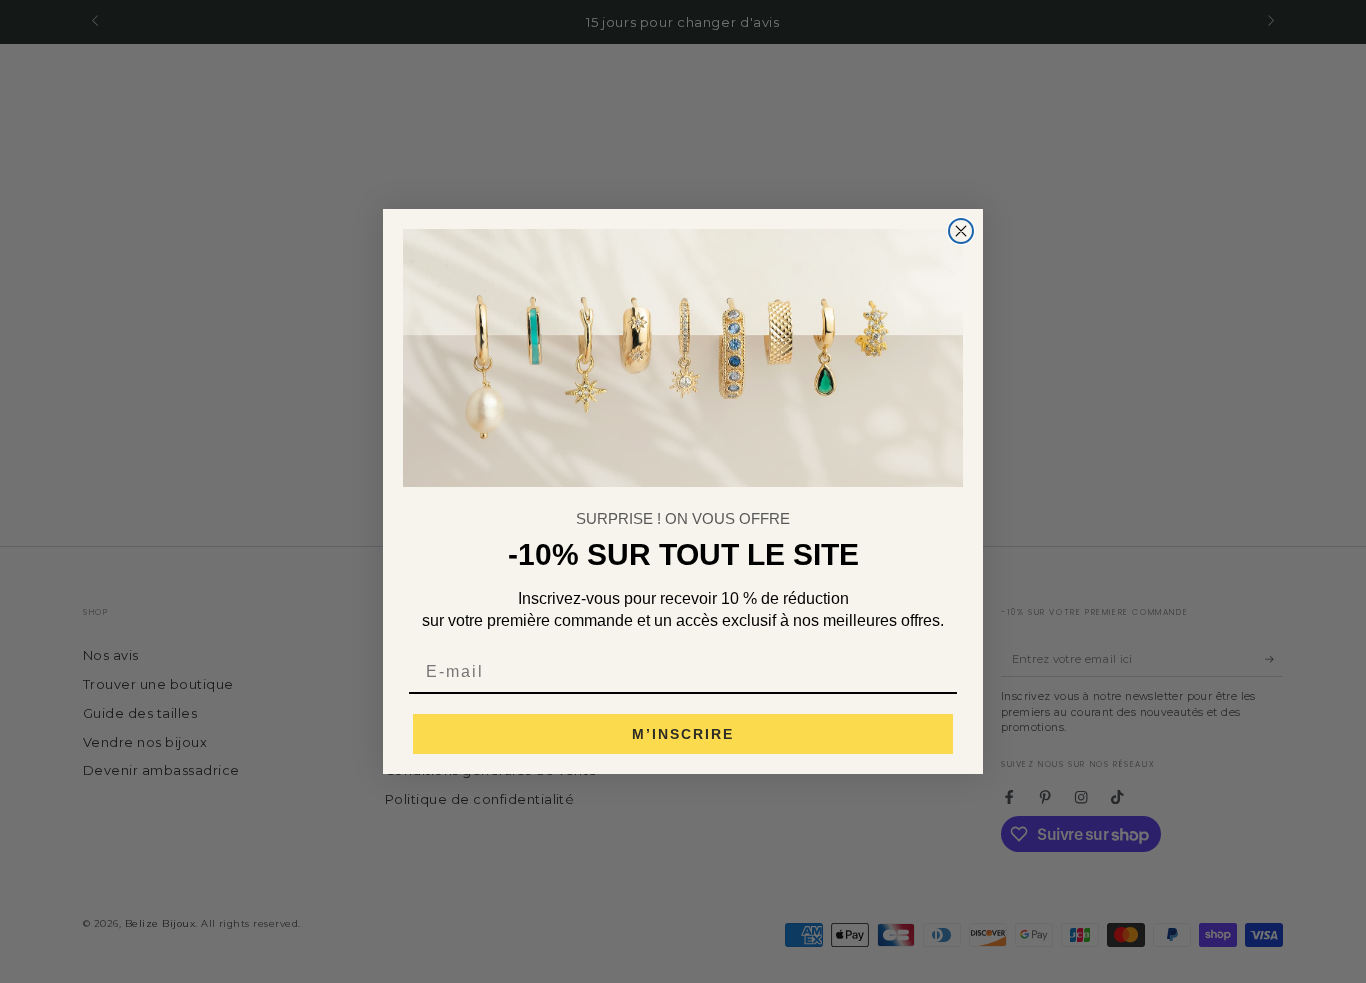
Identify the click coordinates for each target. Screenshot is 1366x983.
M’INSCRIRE (683, 734)
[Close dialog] (961, 231)
